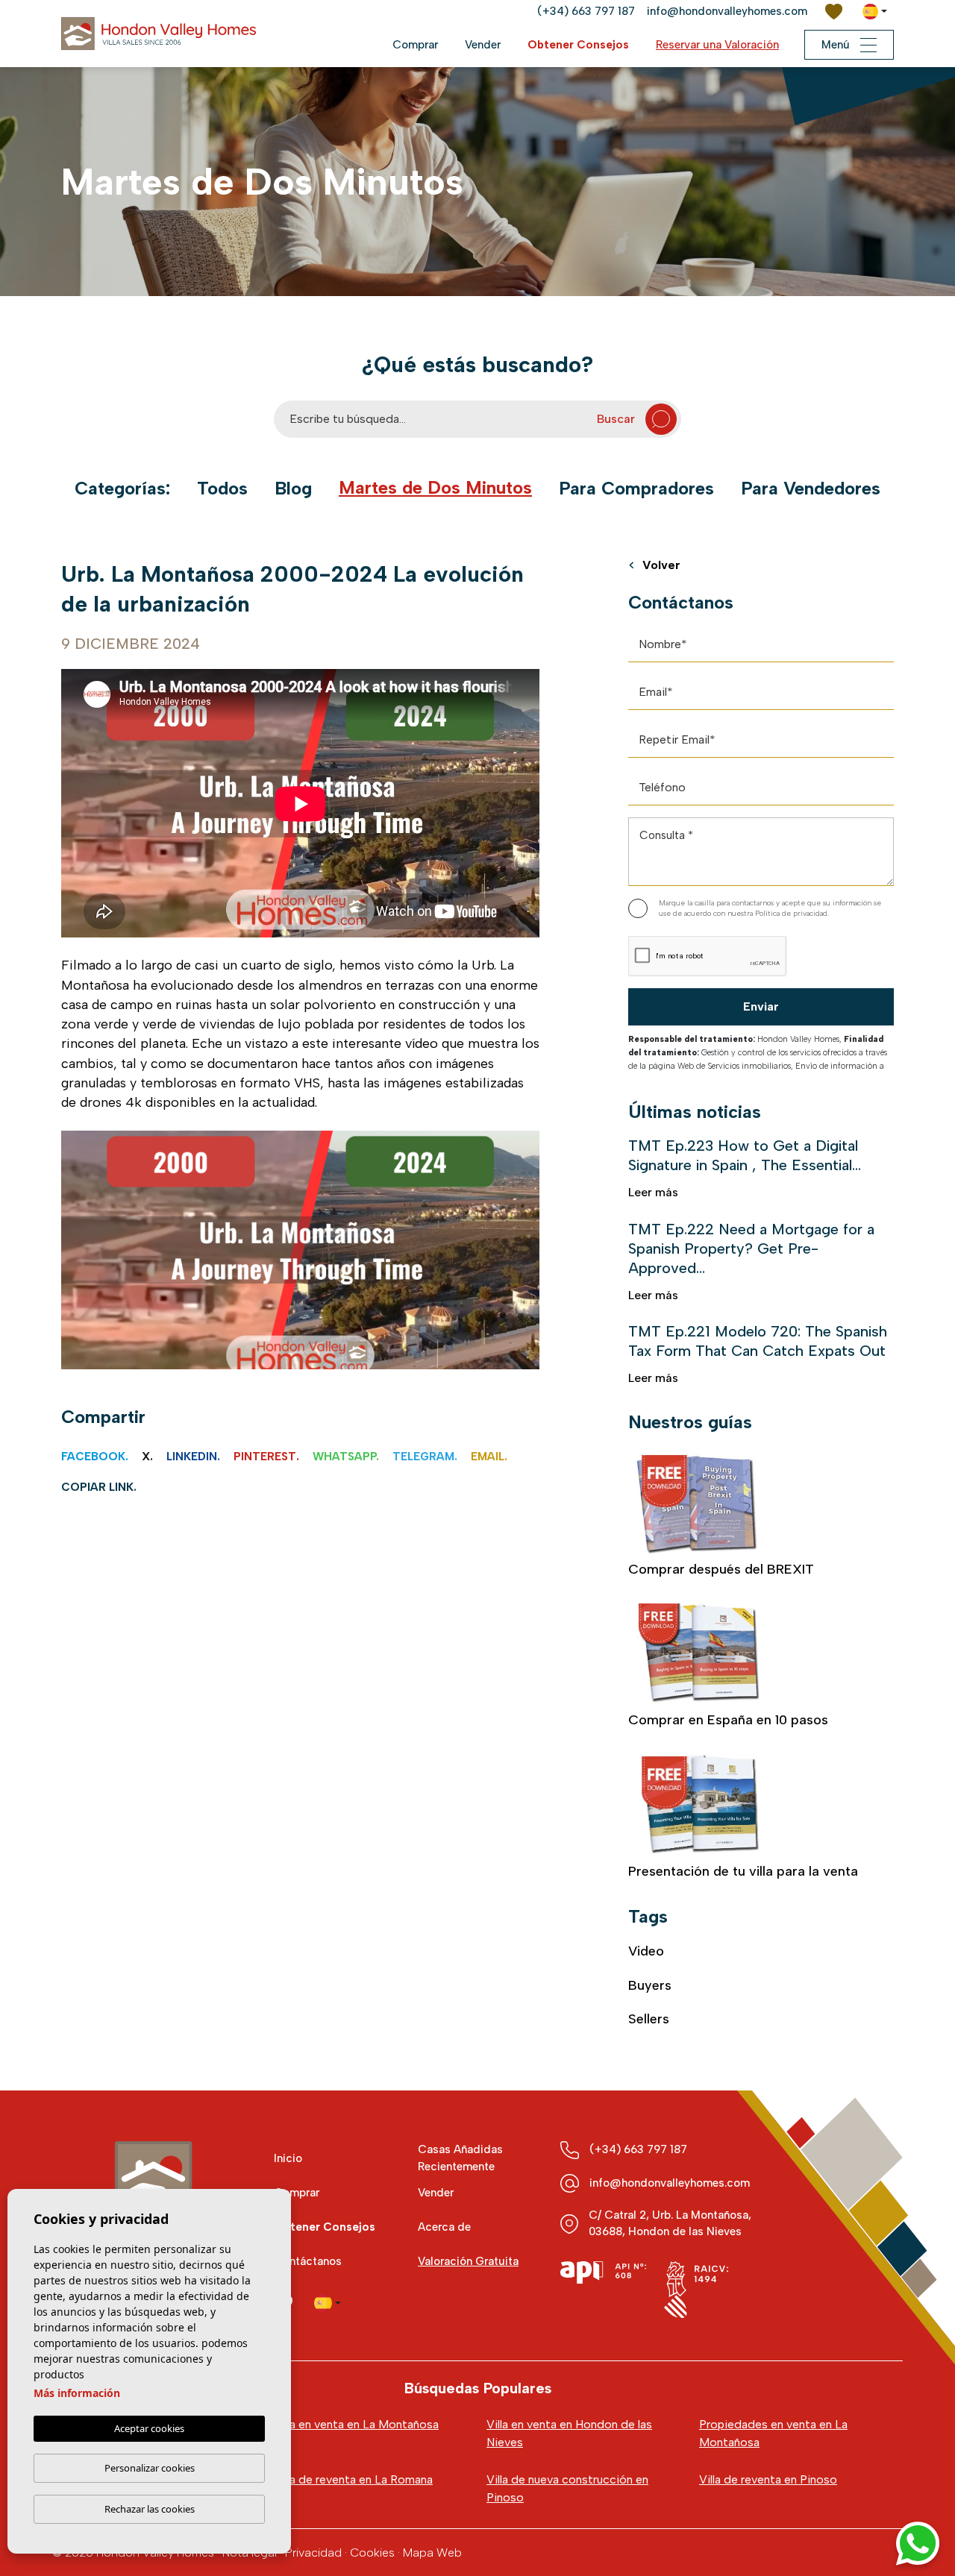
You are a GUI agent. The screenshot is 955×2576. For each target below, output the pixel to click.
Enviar (761, 1006)
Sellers (649, 2019)
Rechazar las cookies (150, 2509)
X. (147, 1457)
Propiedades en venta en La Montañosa (773, 2433)
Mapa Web (432, 2553)
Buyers (650, 1985)
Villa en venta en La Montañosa (356, 2424)
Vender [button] (483, 45)
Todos (222, 489)
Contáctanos (308, 2261)
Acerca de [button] (444, 2227)
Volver (661, 566)
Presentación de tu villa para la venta (743, 1871)
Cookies (372, 2553)
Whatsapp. (346, 1457)
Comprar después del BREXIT (721, 1569)
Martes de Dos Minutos (435, 488)
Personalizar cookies (150, 2468)
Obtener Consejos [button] (578, 45)
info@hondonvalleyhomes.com (727, 11)
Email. (489, 1457)
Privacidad (313, 2553)
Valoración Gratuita (468, 2261)
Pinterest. (266, 1457)
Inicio (288, 2158)
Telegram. (425, 1457)
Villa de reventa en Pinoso (768, 2479)
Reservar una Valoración (717, 45)
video (646, 1951)
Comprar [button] (415, 45)
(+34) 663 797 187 (586, 11)
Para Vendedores (811, 489)
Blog (293, 489)
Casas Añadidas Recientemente (460, 2158)
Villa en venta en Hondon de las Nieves (569, 2433)
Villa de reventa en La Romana (353, 2479)
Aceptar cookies (149, 2428)
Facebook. (95, 1457)
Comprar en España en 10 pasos (728, 1720)
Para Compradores (636, 489)
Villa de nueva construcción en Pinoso (567, 2488)
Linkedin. (193, 1457)
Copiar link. (99, 1487)
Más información (77, 2393)
